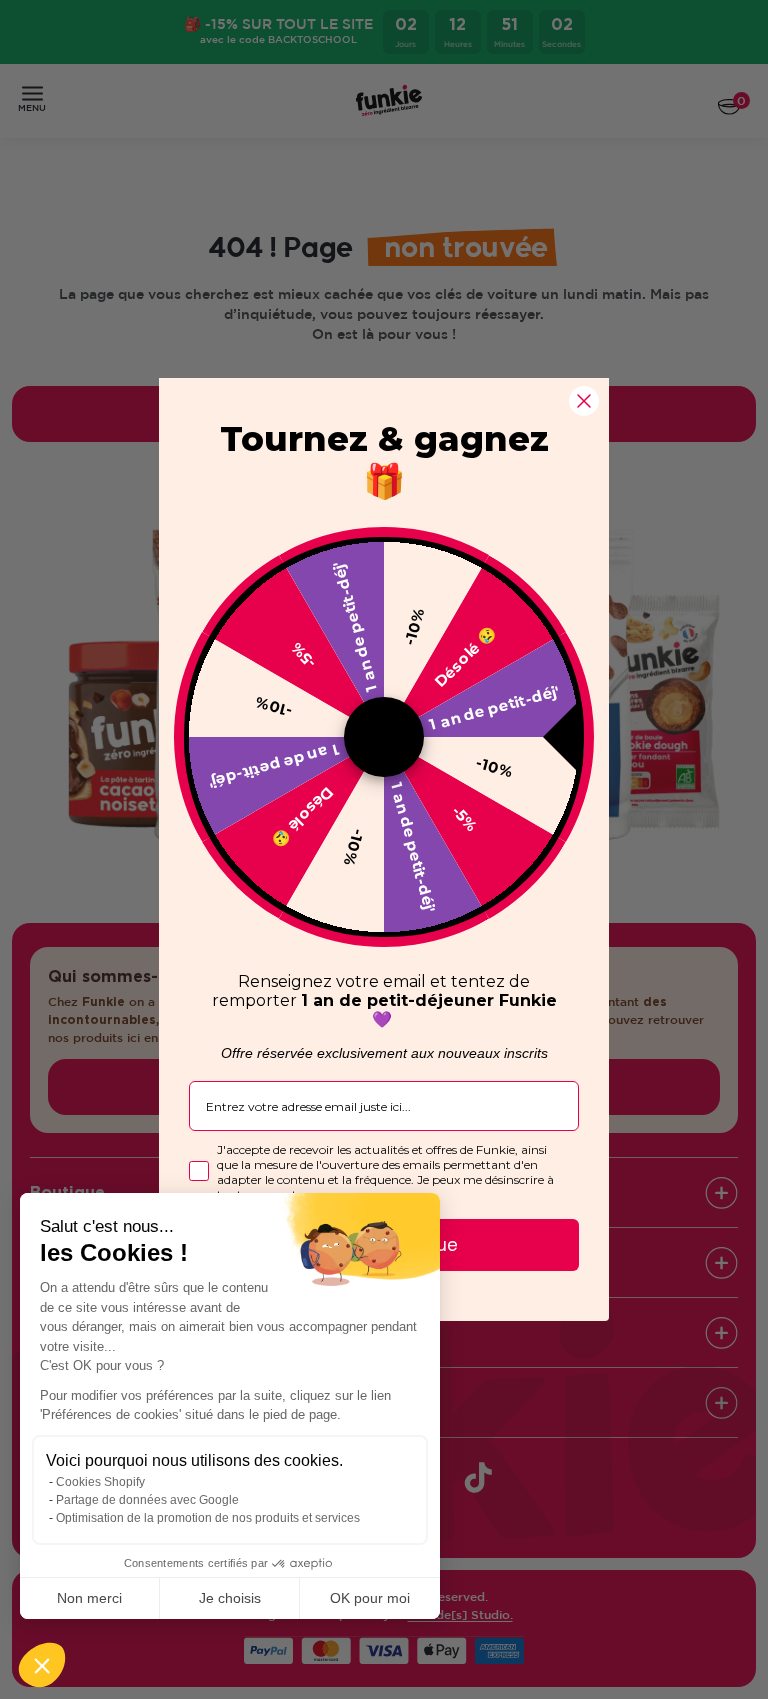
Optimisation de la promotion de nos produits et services (208, 1518)
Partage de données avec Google (147, 1500)
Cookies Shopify (100, 1482)
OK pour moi (370, 1598)
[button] (42, 1665)
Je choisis (230, 1598)
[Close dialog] (584, 401)
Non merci (89, 1598)
